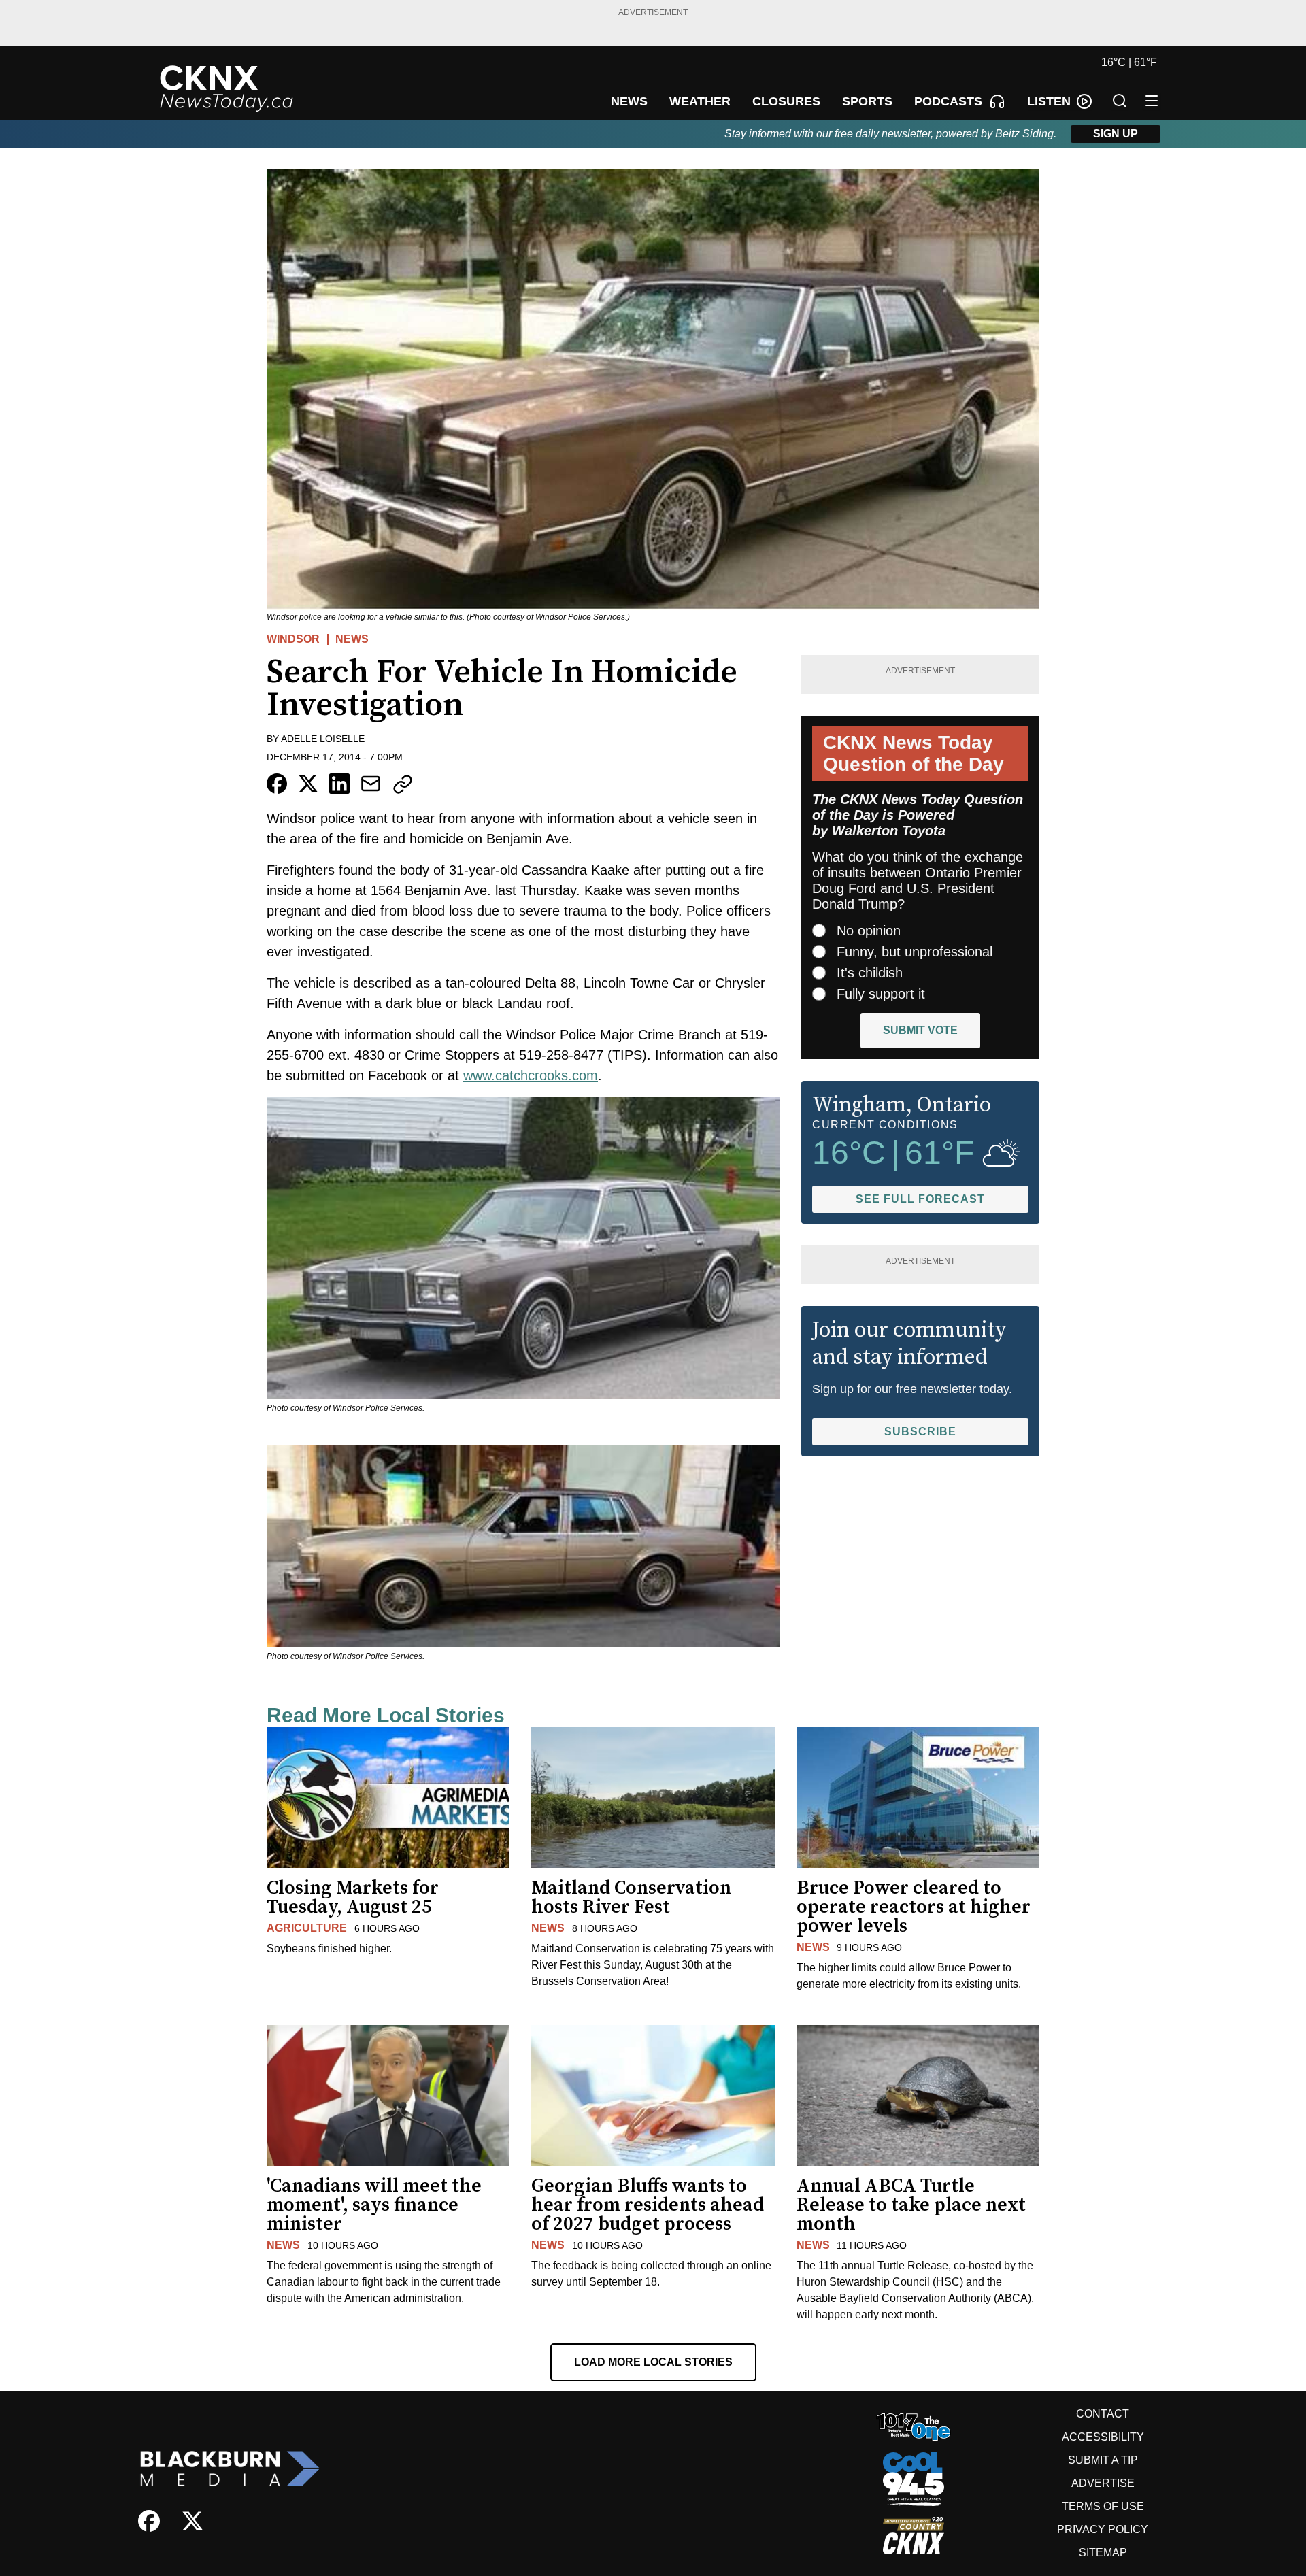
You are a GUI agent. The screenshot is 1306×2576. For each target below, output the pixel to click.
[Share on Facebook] (277, 784)
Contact (1103, 2414)
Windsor (293, 639)
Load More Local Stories (653, 2362)
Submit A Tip (1103, 2460)
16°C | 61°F (1129, 62)
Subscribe (920, 1432)
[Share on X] (308, 784)
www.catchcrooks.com (531, 1075)
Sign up (1116, 134)
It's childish (870, 973)
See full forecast (920, 1199)
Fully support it (881, 994)
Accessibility (1103, 2437)
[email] (371, 784)
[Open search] (1120, 101)
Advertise (1103, 2483)
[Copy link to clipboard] (403, 784)
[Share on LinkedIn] (339, 784)
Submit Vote (920, 1030)
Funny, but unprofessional (915, 952)
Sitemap (1103, 2553)
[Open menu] (1152, 101)
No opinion (869, 931)
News (352, 639)
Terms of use (1103, 2506)
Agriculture (307, 1928)
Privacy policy (1103, 2529)
